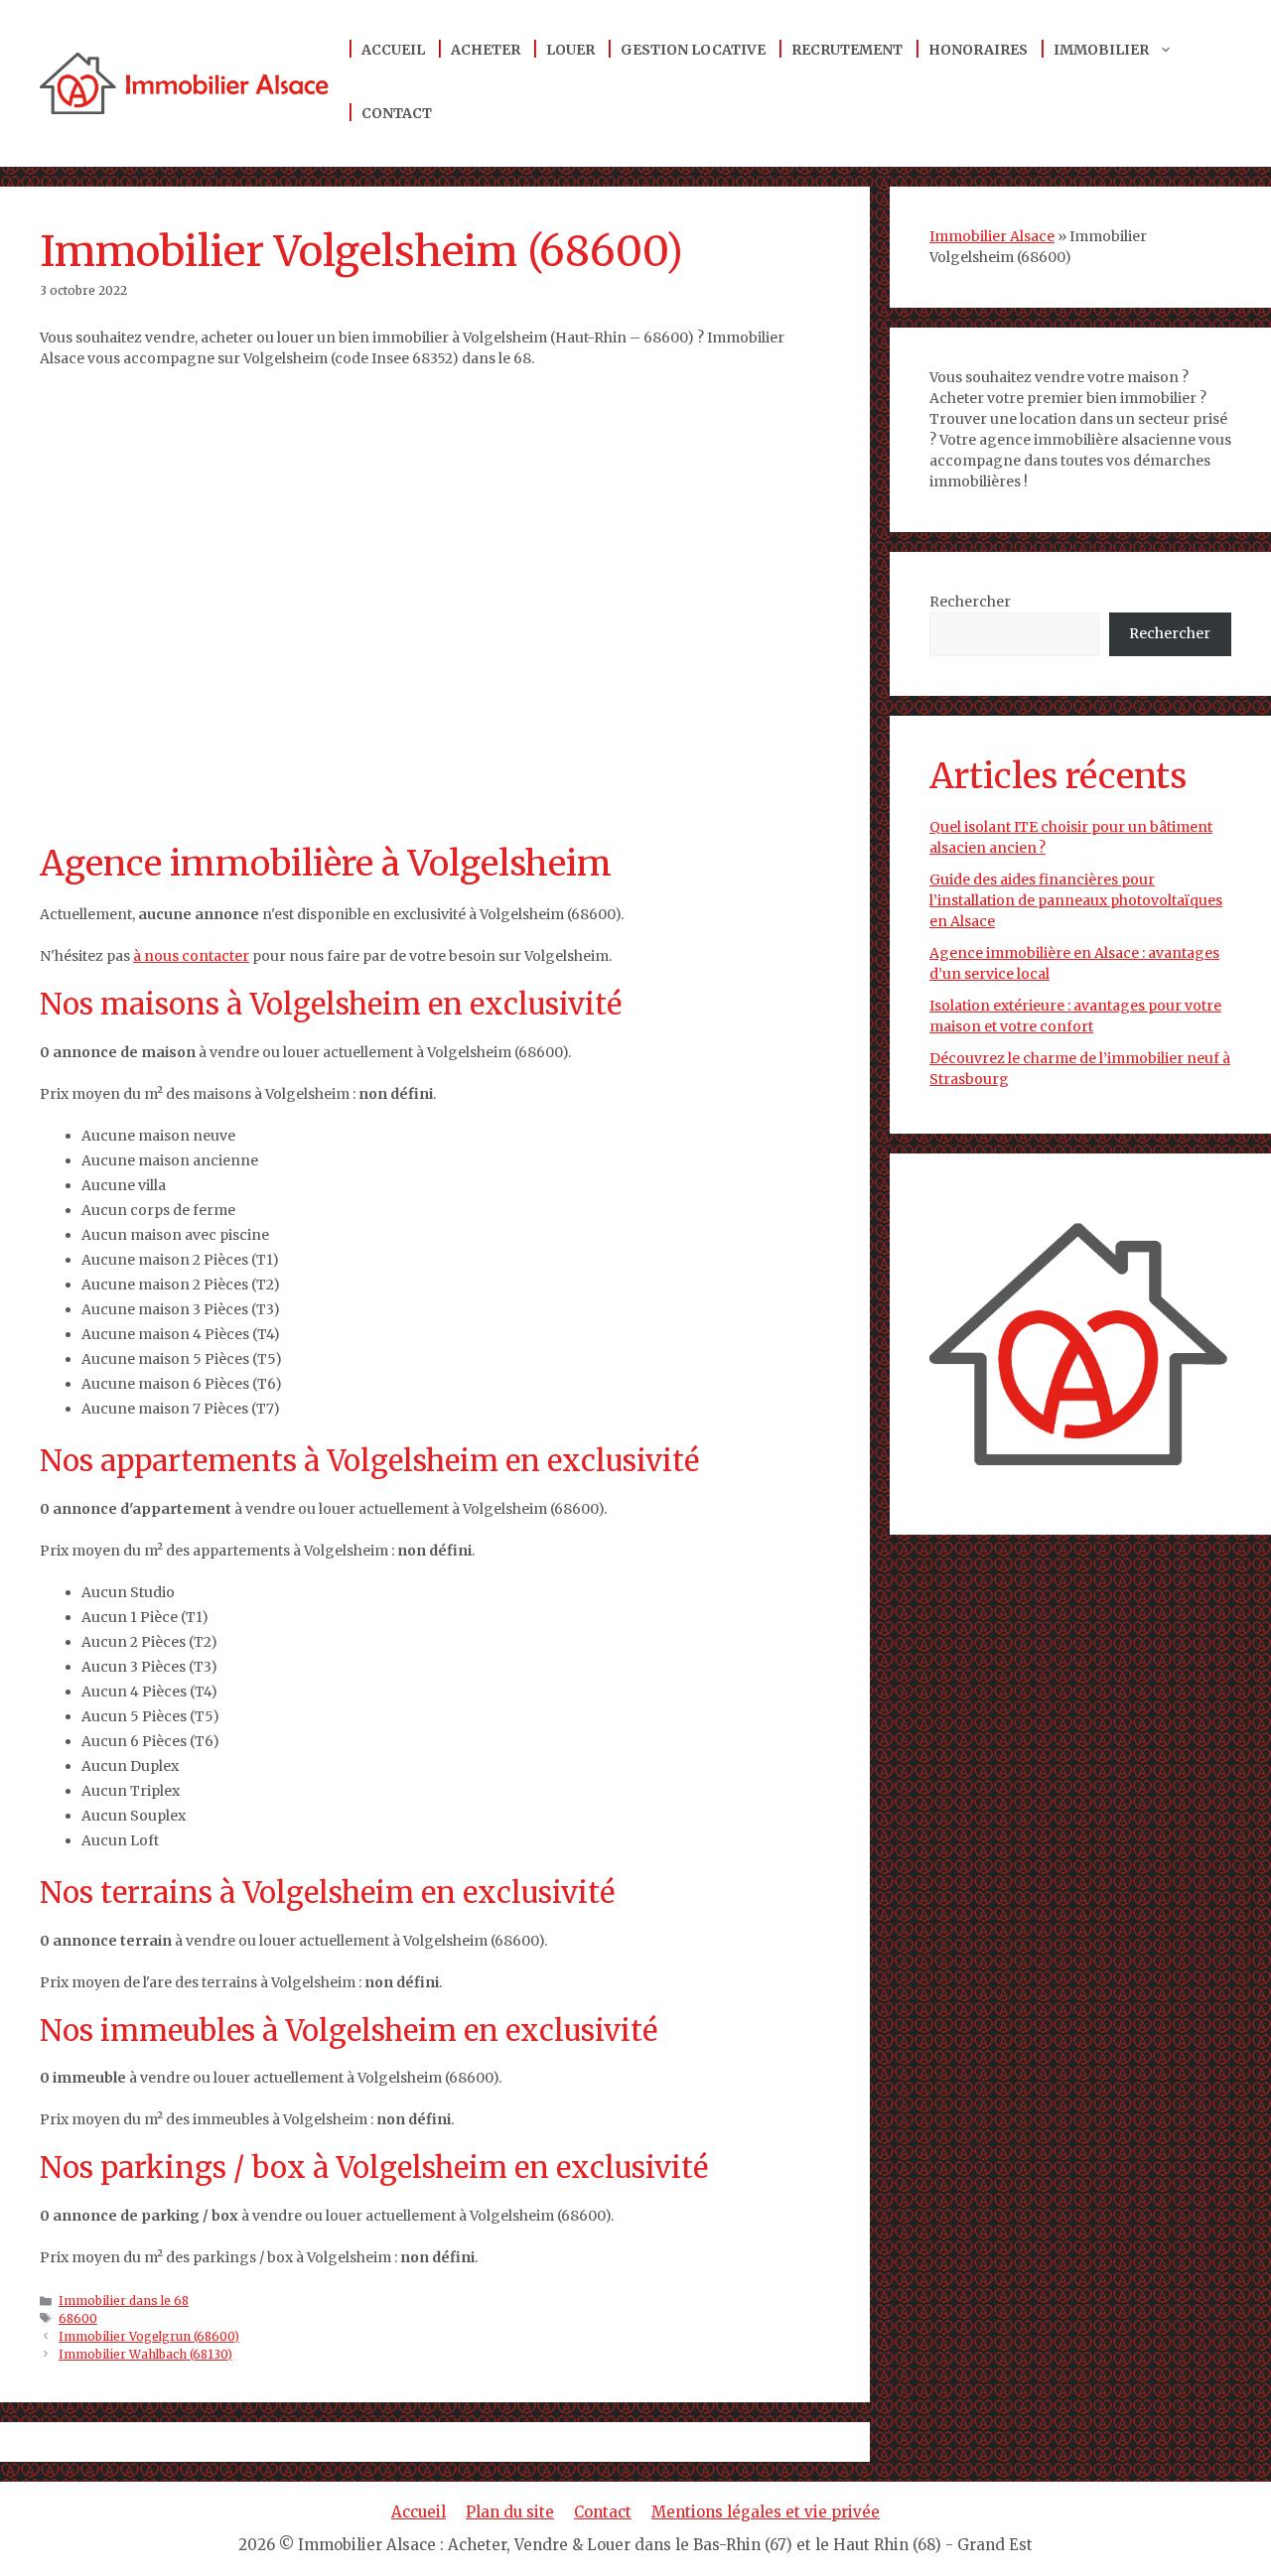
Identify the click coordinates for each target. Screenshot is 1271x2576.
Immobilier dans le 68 (124, 2301)
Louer (570, 50)
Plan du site (510, 2512)
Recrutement (847, 50)
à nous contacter (191, 956)
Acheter (486, 50)
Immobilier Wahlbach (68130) (145, 2354)
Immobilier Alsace (992, 236)
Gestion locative (693, 50)
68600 (78, 2318)
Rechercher (970, 602)
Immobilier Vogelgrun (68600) (149, 2336)
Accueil (393, 50)
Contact (397, 113)
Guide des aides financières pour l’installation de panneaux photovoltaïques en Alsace (1076, 900)
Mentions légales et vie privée (766, 2512)
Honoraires (978, 50)
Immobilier (1101, 50)
